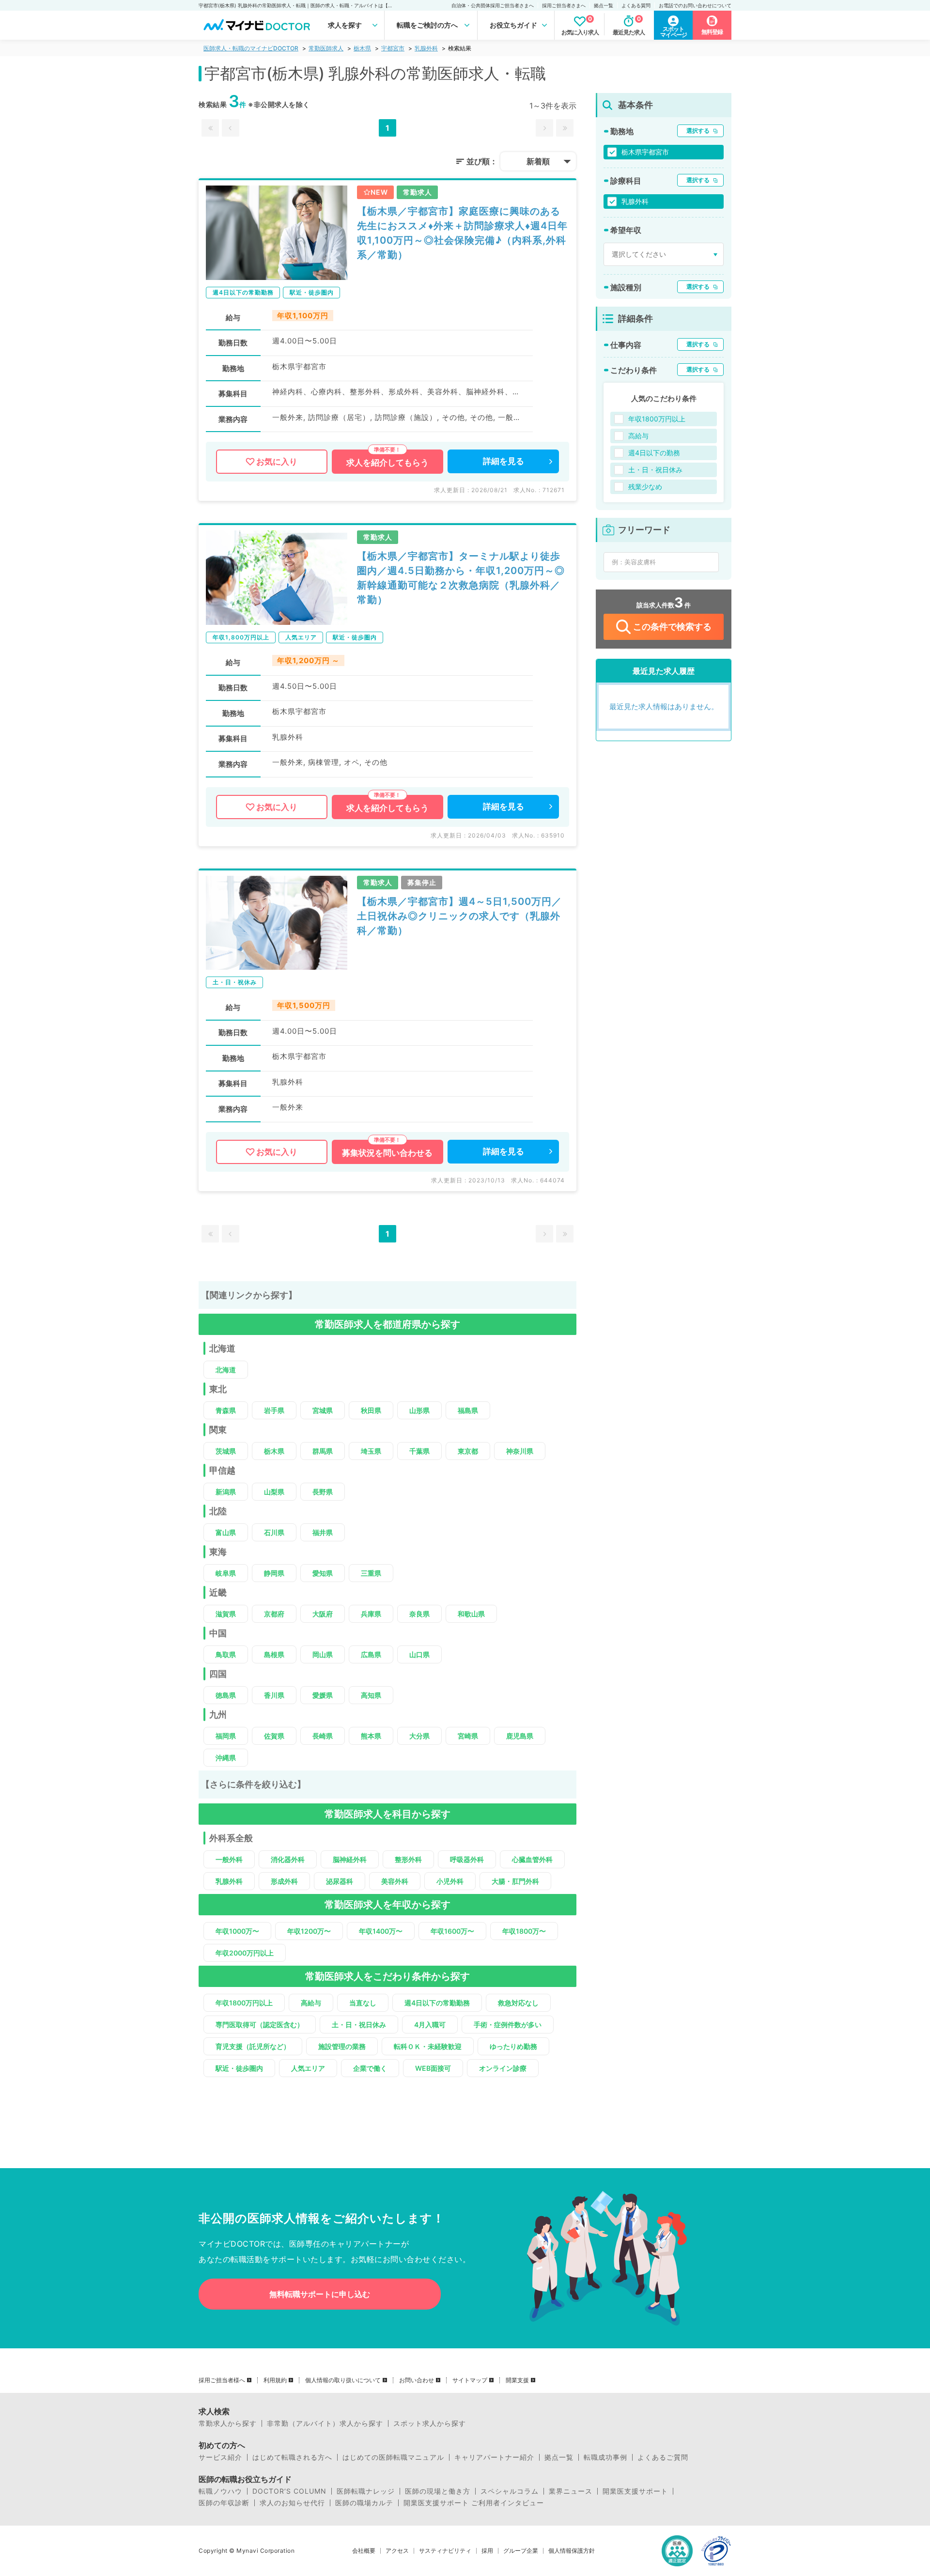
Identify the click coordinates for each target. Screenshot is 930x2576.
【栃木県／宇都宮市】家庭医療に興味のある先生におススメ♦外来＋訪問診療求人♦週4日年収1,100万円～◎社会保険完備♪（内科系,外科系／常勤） (462, 233)
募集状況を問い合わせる (387, 1153)
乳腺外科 (426, 48)
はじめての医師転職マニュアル (393, 2457)
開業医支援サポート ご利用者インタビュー (474, 2503)
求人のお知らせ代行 (292, 2503)
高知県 (371, 1695)
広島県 (371, 1654)
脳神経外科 (350, 1859)
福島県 (468, 1410)
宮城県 (323, 1410)
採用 (487, 2551)
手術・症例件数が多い (508, 2025)
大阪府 (323, 1614)
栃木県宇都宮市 (645, 152)
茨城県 (226, 1451)
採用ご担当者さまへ (564, 5)
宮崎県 (468, 1736)
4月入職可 (430, 2025)
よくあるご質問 (663, 2457)
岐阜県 (226, 1573)
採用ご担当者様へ (222, 2380)
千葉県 (419, 1451)
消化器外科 (288, 1859)
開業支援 (517, 2380)
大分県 (419, 1736)
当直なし (363, 2003)
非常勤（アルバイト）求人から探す (325, 2423)
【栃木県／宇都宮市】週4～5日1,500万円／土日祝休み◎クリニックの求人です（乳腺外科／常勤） (459, 916)
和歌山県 (471, 1614)
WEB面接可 (433, 2068)
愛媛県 (323, 1695)
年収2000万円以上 (245, 1953)
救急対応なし (518, 2003)
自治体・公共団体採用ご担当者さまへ (493, 5)
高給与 (311, 2003)
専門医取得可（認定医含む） (260, 2025)
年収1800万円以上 (244, 2003)
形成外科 (284, 1881)
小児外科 (450, 1881)
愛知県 (323, 1573)
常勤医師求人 (326, 48)
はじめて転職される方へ (292, 2457)
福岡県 (226, 1736)
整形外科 (408, 1859)
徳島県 (226, 1695)
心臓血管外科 (532, 1859)
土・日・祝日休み (359, 2025)
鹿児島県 (520, 1736)
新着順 (538, 161)
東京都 (468, 1451)
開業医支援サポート (635, 2491)
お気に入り (277, 462)
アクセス (397, 2551)
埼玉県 (371, 1451)
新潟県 (226, 1492)
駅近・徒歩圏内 (239, 2068)
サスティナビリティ (445, 2551)
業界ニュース (571, 2491)
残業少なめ (645, 487)
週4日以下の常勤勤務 (437, 2003)
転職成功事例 (605, 2457)
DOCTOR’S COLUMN (289, 2491)
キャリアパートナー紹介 (494, 2457)
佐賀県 (274, 1736)
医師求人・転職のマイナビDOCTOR (251, 48)
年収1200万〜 (309, 1931)
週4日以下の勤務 (654, 453)
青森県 (226, 1410)
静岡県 (274, 1573)
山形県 (419, 1410)
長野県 (323, 1492)
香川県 (274, 1695)
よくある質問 (636, 5)
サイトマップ (470, 2380)
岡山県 (323, 1654)
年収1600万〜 (452, 1931)
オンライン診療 (503, 2068)
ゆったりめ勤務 (513, 2046)
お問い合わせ (417, 2380)
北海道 (226, 1370)
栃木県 (362, 48)
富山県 (226, 1532)
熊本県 (371, 1736)
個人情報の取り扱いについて (343, 2380)
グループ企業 (521, 2551)
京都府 (274, 1614)
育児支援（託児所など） (253, 2046)
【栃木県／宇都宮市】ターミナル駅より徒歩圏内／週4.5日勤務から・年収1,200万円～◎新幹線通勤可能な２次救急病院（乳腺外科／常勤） (461, 578)
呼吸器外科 (467, 1859)
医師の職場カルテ (364, 2503)
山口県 (419, 1654)
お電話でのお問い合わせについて (695, 5)
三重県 (371, 1573)
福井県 (323, 1532)
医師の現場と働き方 (438, 2491)
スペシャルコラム (510, 2491)
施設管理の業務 (342, 2046)
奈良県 (419, 1614)
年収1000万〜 (237, 1931)
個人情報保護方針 (572, 2551)
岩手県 (274, 1410)
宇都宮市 (393, 48)
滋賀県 (226, 1614)
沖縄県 (226, 1758)
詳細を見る (504, 461)
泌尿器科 (340, 1881)
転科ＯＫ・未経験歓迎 (428, 2046)
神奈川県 (520, 1451)
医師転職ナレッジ (366, 2491)
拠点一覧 (604, 5)
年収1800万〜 (524, 1931)
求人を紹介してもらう (387, 463)
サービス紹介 (220, 2457)
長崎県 (323, 1736)
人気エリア (308, 2068)
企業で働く (370, 2068)
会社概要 (364, 2551)
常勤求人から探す (228, 2423)
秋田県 (371, 1410)
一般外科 (229, 1859)
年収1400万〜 (381, 1931)
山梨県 (274, 1492)
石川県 (274, 1532)
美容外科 (395, 1881)
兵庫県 (371, 1614)
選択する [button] (698, 131)
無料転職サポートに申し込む (320, 2294)
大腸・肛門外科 (515, 1881)
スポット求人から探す (430, 2423)
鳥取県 (226, 1654)
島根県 (274, 1654)
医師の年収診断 (224, 2503)
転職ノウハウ (220, 2491)
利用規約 (275, 2380)
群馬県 (323, 1451)
